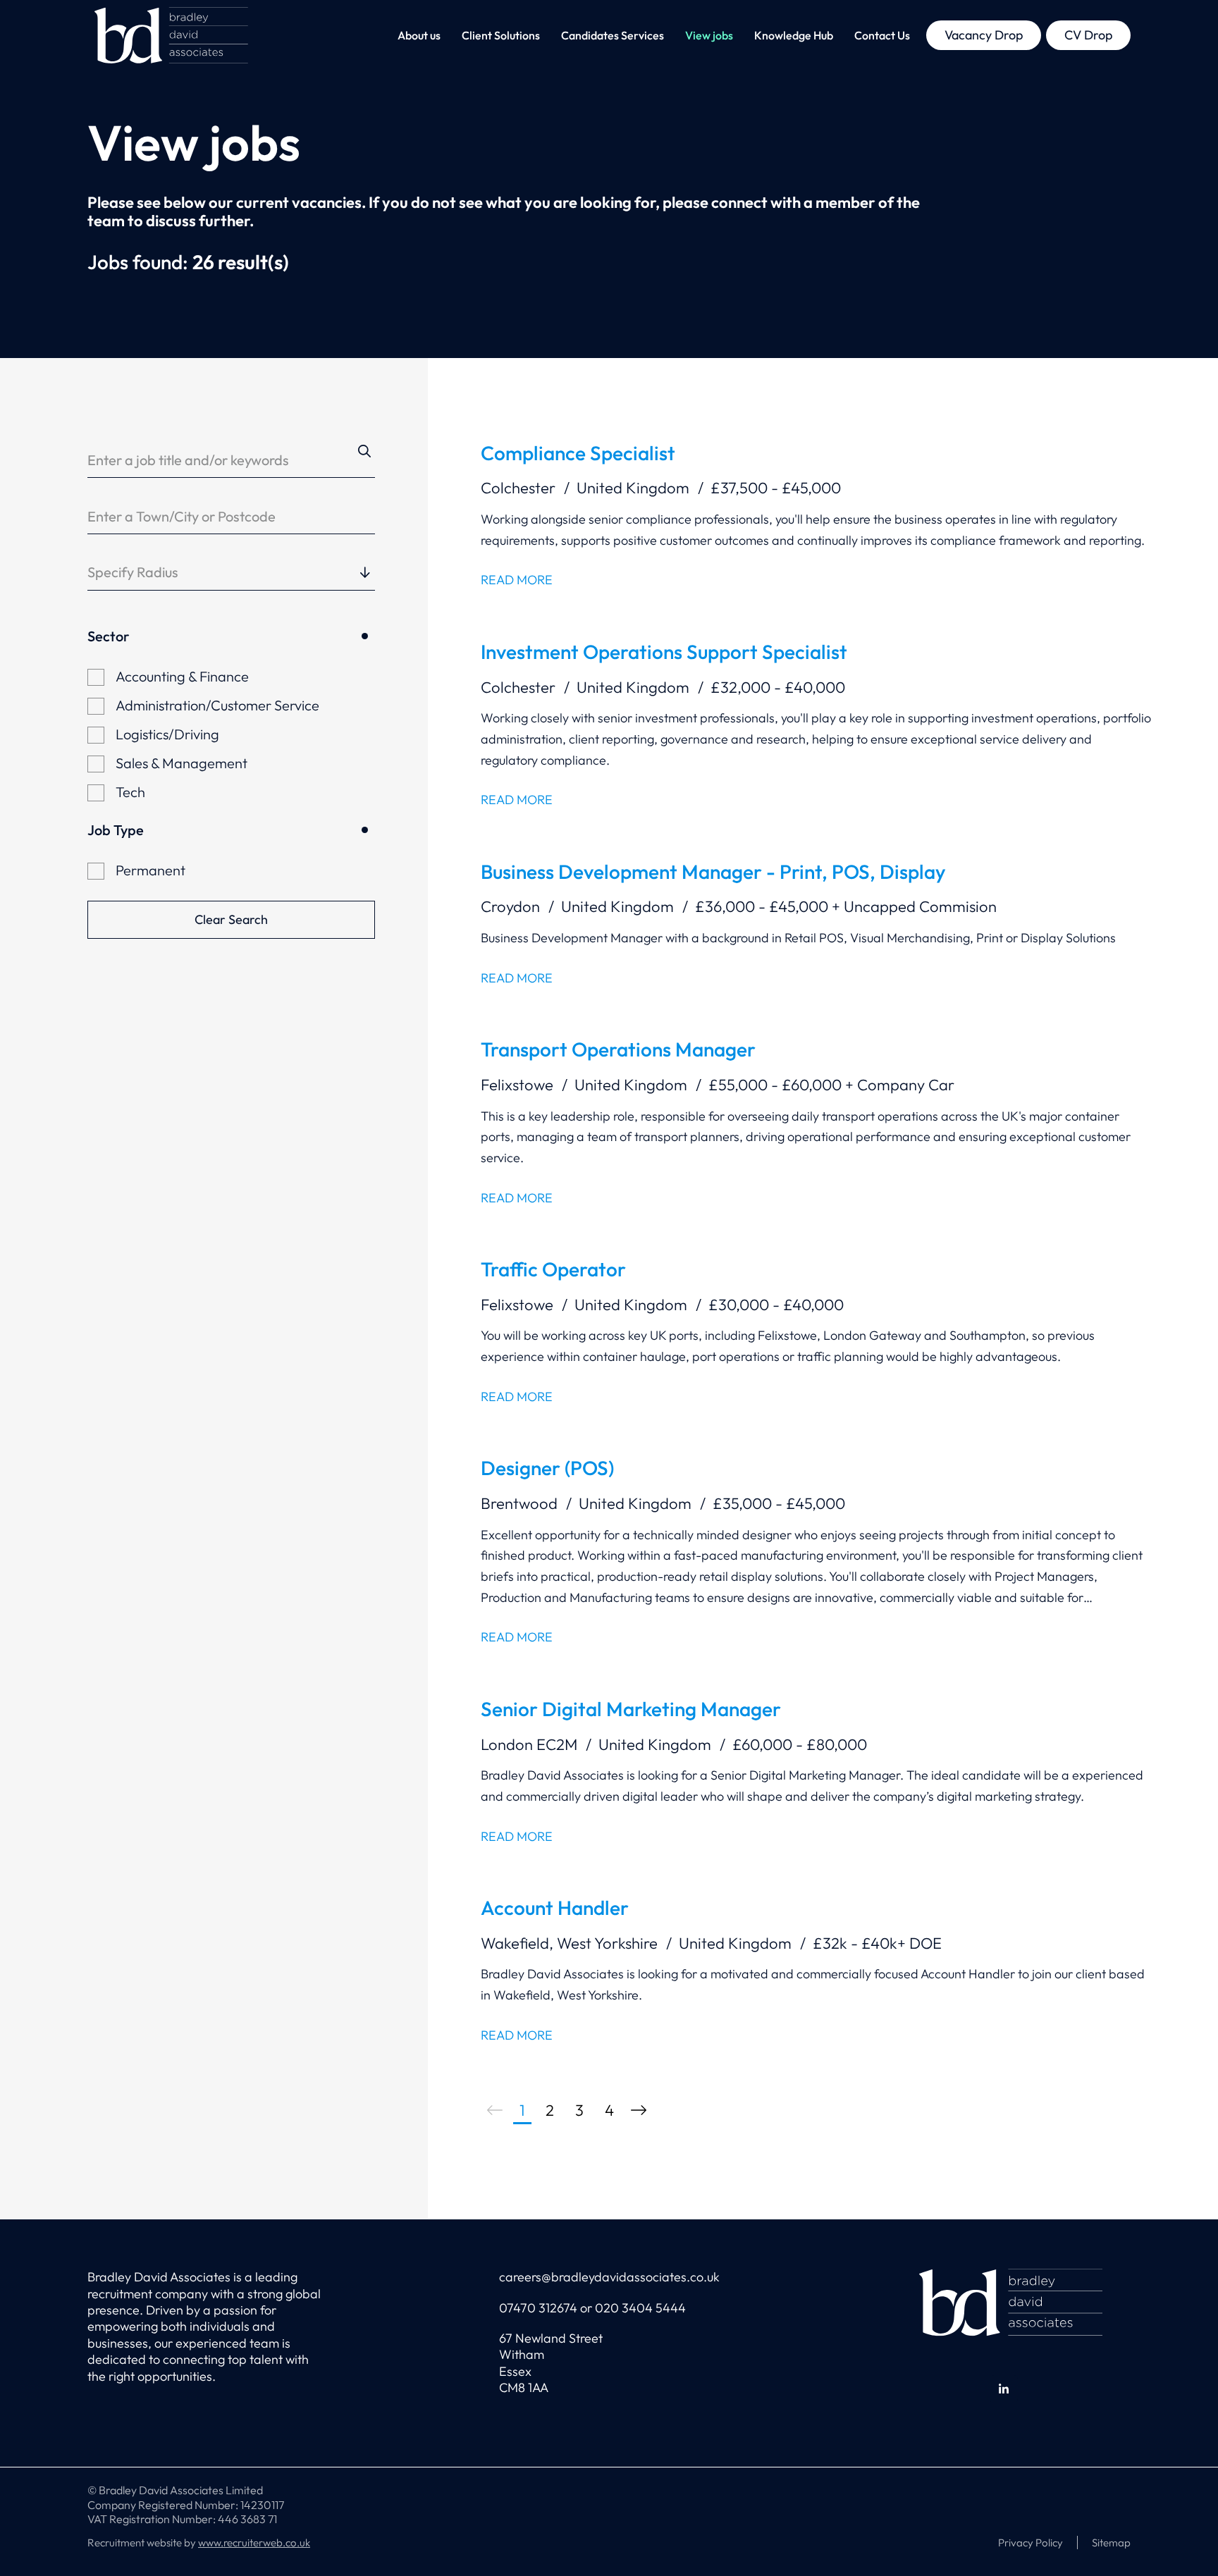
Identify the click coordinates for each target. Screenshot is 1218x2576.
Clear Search (231, 919)
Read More (517, 580)
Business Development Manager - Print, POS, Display (713, 871)
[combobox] (266, 572)
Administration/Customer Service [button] (217, 705)
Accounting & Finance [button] (182, 676)
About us (419, 35)
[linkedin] (1004, 2389)
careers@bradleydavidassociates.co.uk (609, 2277)
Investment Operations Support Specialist (664, 652)
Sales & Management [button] (182, 763)
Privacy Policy (1031, 2543)
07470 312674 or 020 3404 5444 (592, 2308)
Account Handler (555, 1908)
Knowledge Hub (794, 35)
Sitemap (1111, 2543)
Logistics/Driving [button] (167, 734)
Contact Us (882, 35)
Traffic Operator (553, 1269)
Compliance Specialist (578, 453)
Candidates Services (613, 35)
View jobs (709, 35)
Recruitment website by (199, 2543)
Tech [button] (130, 792)
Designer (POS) (547, 1468)
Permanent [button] (150, 870)
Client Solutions (501, 35)
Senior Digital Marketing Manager (631, 1709)
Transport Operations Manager (618, 1049)
